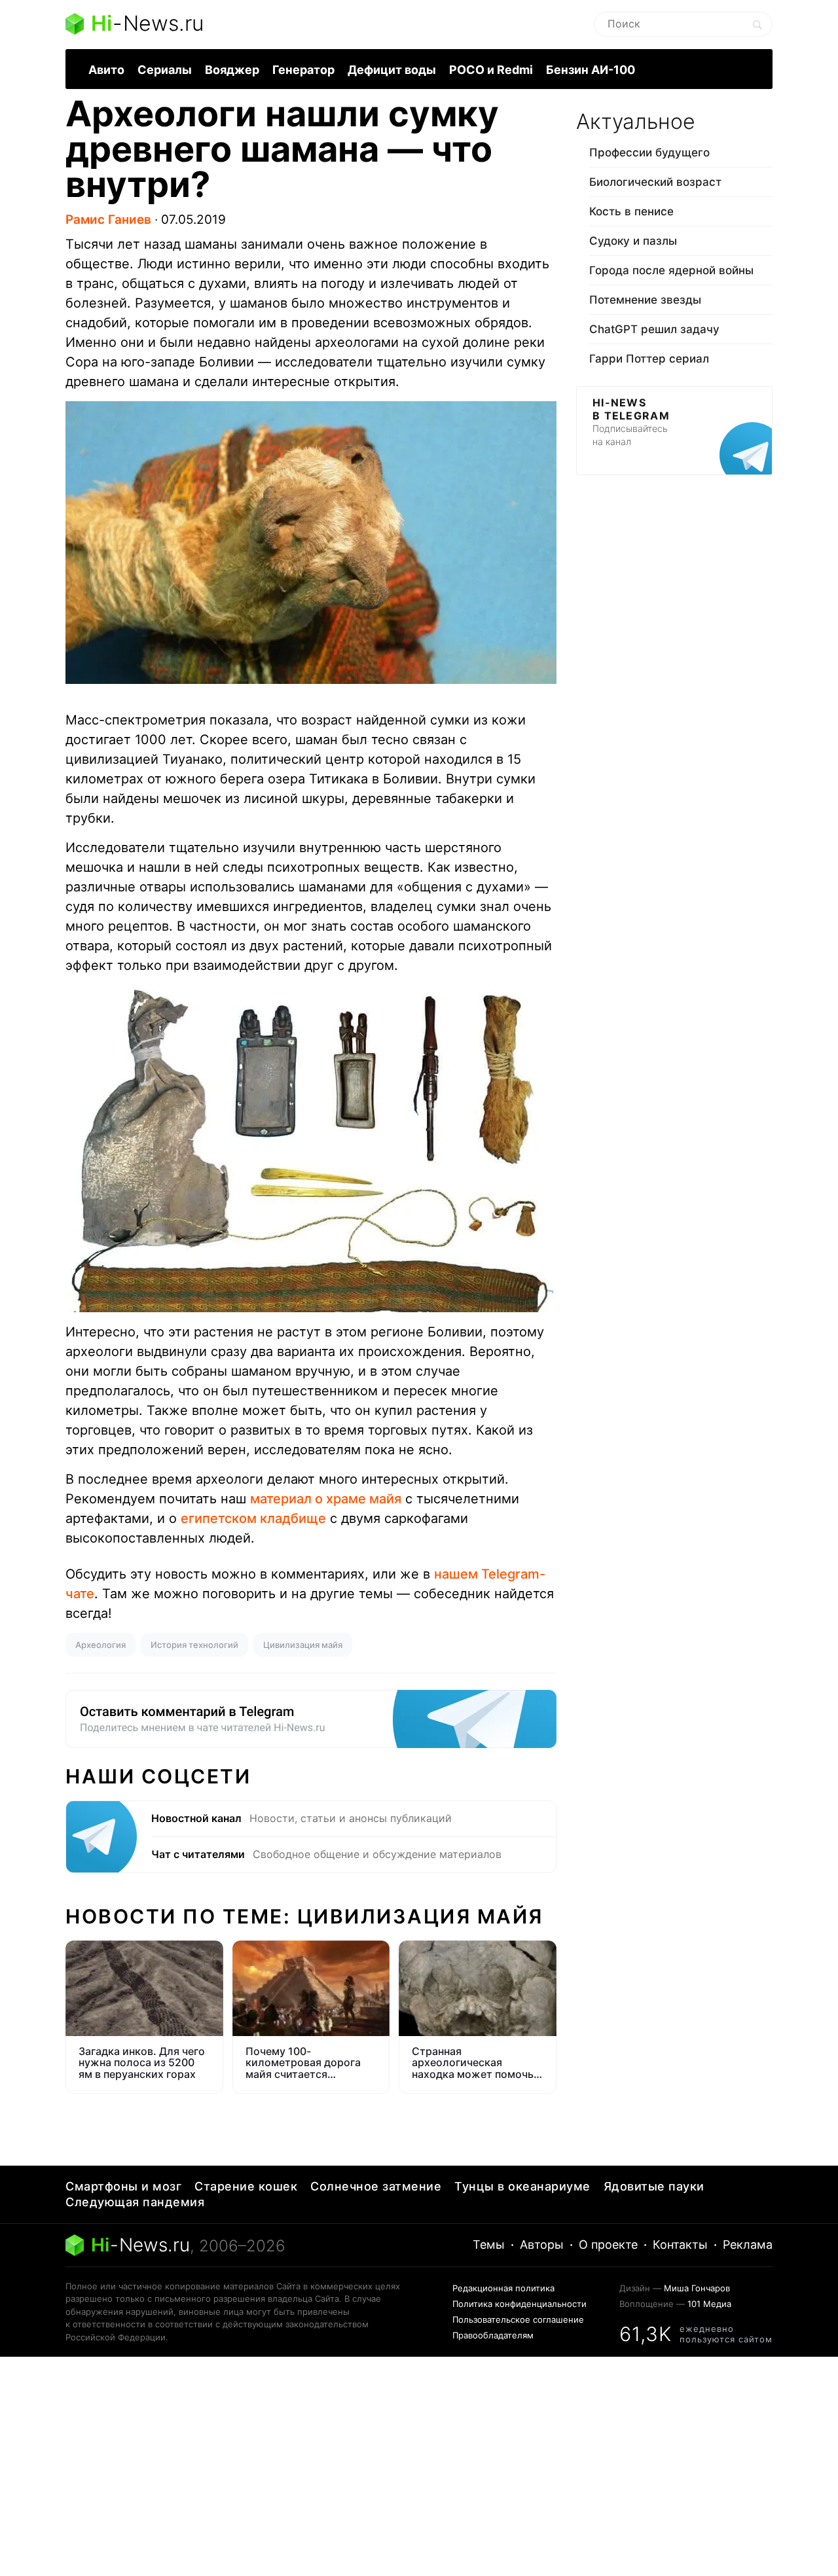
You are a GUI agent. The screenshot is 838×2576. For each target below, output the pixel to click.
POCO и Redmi (491, 70)
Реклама (748, 2245)
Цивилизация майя (303, 1645)
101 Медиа (709, 2304)
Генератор (303, 70)
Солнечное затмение (376, 2186)
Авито (106, 70)
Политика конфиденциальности (519, 2304)
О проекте (608, 2245)
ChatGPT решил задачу (654, 329)
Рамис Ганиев (108, 220)
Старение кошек (246, 2186)
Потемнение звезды (645, 300)
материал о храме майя (326, 1499)
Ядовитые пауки (654, 2186)
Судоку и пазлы (633, 241)
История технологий (194, 1645)
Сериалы (165, 70)
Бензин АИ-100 (591, 70)
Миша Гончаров (697, 2288)
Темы (489, 2245)
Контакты (680, 2245)
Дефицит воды (392, 70)
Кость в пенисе (631, 211)
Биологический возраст (655, 182)
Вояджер (232, 70)
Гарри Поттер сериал (649, 359)
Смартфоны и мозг (123, 2186)
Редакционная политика (503, 2288)
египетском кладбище (253, 1518)
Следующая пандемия (135, 2202)
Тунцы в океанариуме (522, 2186)
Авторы (542, 2245)
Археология (100, 1645)
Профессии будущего (649, 152)
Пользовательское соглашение (518, 2319)
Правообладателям (493, 2335)
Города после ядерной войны (671, 270)
